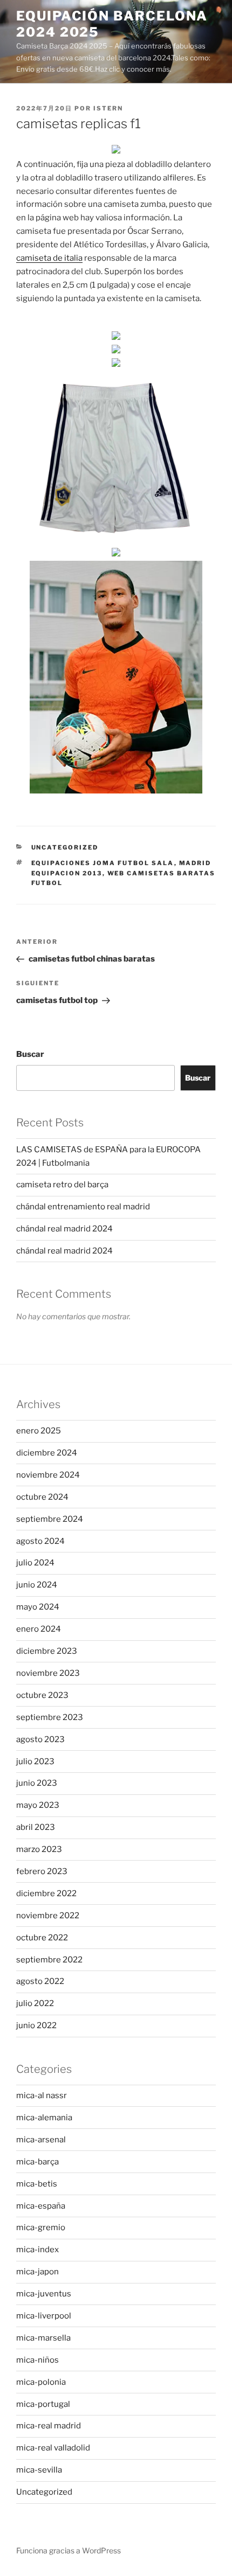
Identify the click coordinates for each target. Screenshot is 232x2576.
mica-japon (37, 2272)
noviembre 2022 (48, 1916)
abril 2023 (36, 1827)
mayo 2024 (38, 1607)
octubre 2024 (42, 1497)
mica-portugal (43, 2404)
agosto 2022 (40, 1981)
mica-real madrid (49, 2426)
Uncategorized (65, 847)
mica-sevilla (39, 2470)
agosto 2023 (40, 1739)
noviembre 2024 (48, 1475)
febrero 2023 (42, 1871)
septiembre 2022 (49, 1960)
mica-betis (37, 2184)
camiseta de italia (49, 258)
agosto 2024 (40, 1541)
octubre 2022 (42, 1938)
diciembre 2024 (47, 1453)
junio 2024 (37, 1585)
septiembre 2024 (50, 1519)
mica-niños (37, 2360)
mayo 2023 (38, 1805)
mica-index (37, 2250)
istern (108, 108)
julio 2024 (35, 1563)
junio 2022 (36, 2025)
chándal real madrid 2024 (64, 1229)
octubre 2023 (42, 1695)
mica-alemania (44, 2118)
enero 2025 (39, 1431)
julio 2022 (35, 2003)
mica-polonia (41, 2382)
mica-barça (37, 2162)
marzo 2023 (39, 1849)
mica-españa (41, 2206)
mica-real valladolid (53, 2448)
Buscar (30, 1054)
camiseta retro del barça (62, 1185)
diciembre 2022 (46, 1893)
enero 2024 (39, 1629)
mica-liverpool (44, 2316)
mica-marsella (43, 2338)
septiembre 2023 (50, 1717)
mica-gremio (41, 2227)
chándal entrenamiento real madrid (83, 1207)
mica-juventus (44, 2294)
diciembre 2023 (47, 1651)
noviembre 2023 (48, 1673)
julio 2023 (35, 1762)
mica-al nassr (42, 2095)
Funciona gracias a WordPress (69, 2550)
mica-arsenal (41, 2140)
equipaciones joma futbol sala (103, 863)
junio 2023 (37, 1783)
